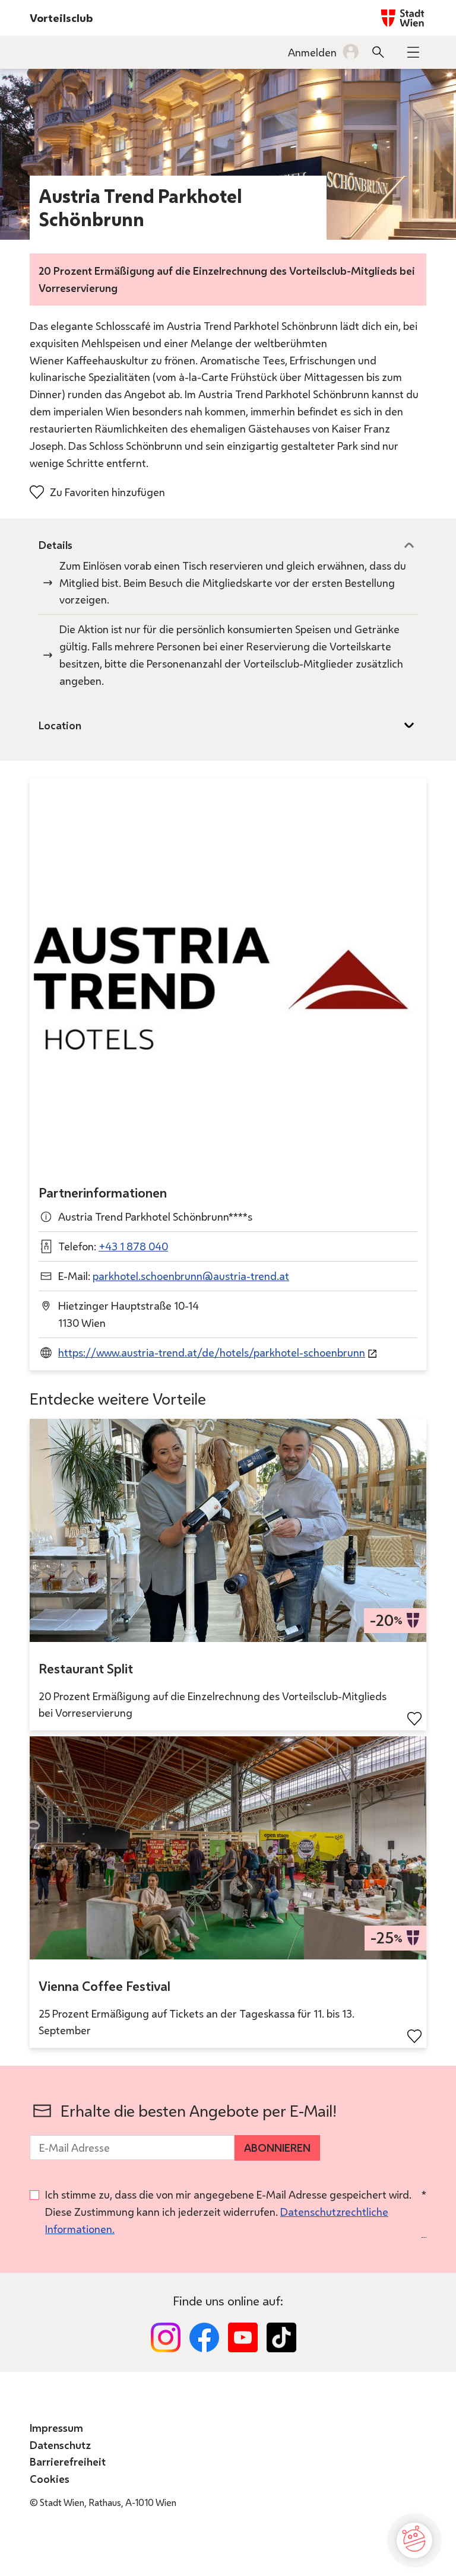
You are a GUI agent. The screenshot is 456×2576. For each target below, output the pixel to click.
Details (56, 545)
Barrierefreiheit (68, 2461)
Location (60, 725)
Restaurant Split (86, 1669)
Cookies (50, 2479)
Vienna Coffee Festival (104, 1986)
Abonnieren (277, 2148)
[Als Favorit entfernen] (414, 1719)
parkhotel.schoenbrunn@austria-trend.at (191, 1276)
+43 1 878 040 (133, 1246)
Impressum (56, 2428)
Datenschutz (60, 2445)
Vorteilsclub (61, 18)
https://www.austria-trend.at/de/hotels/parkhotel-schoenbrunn (212, 1352)
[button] (413, 52)
